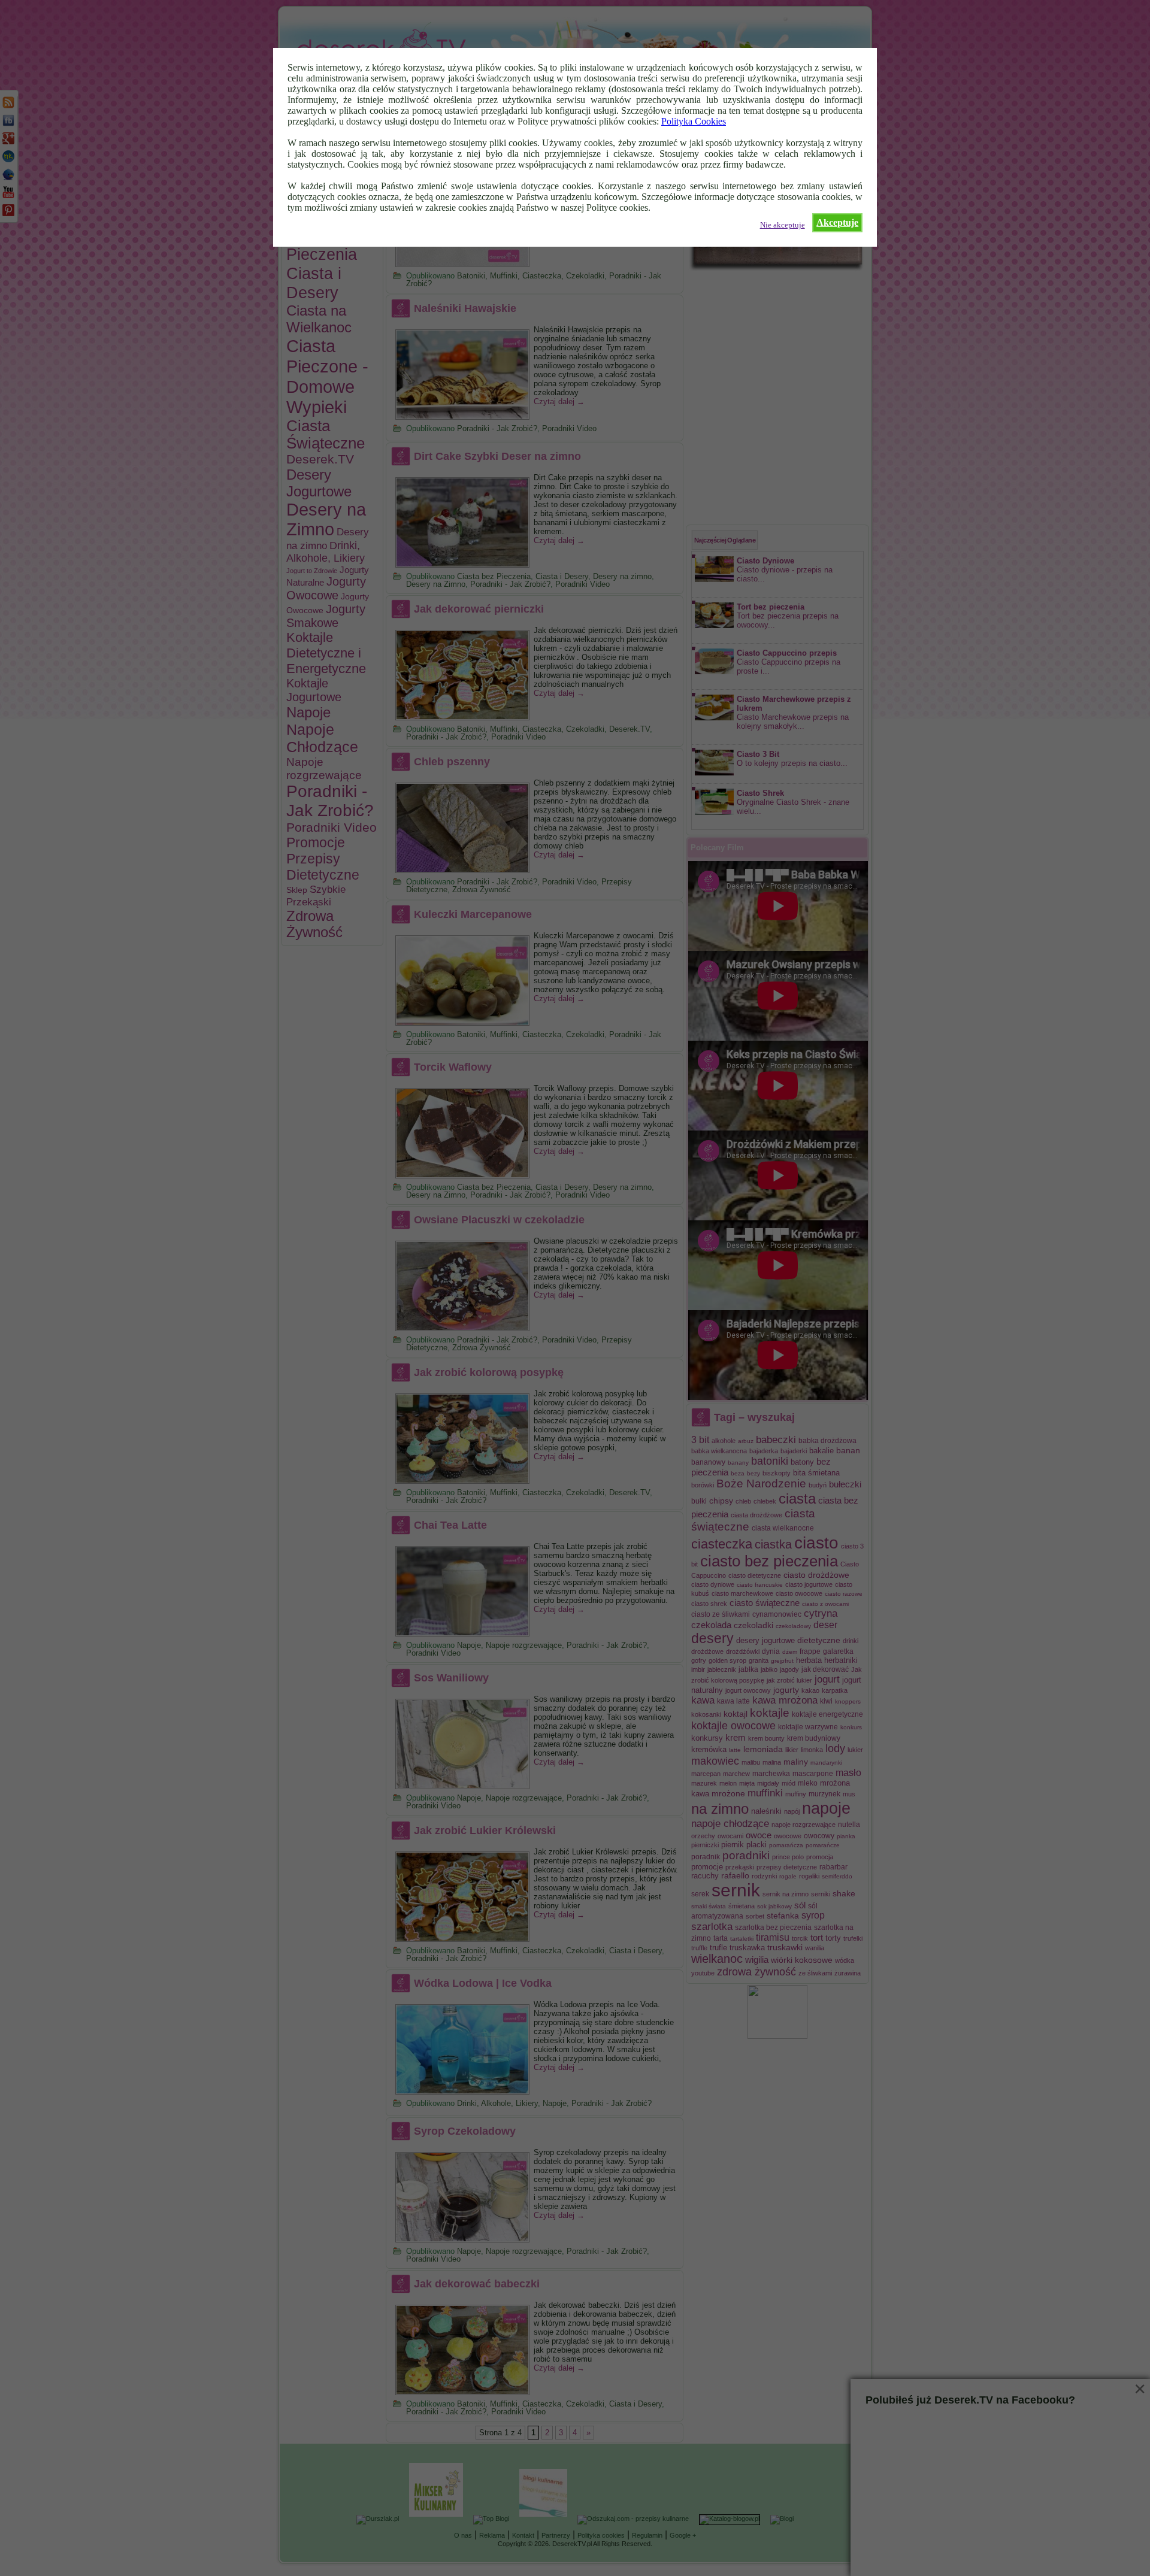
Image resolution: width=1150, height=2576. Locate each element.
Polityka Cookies (694, 121)
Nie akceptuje (783, 225)
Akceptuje (837, 222)
